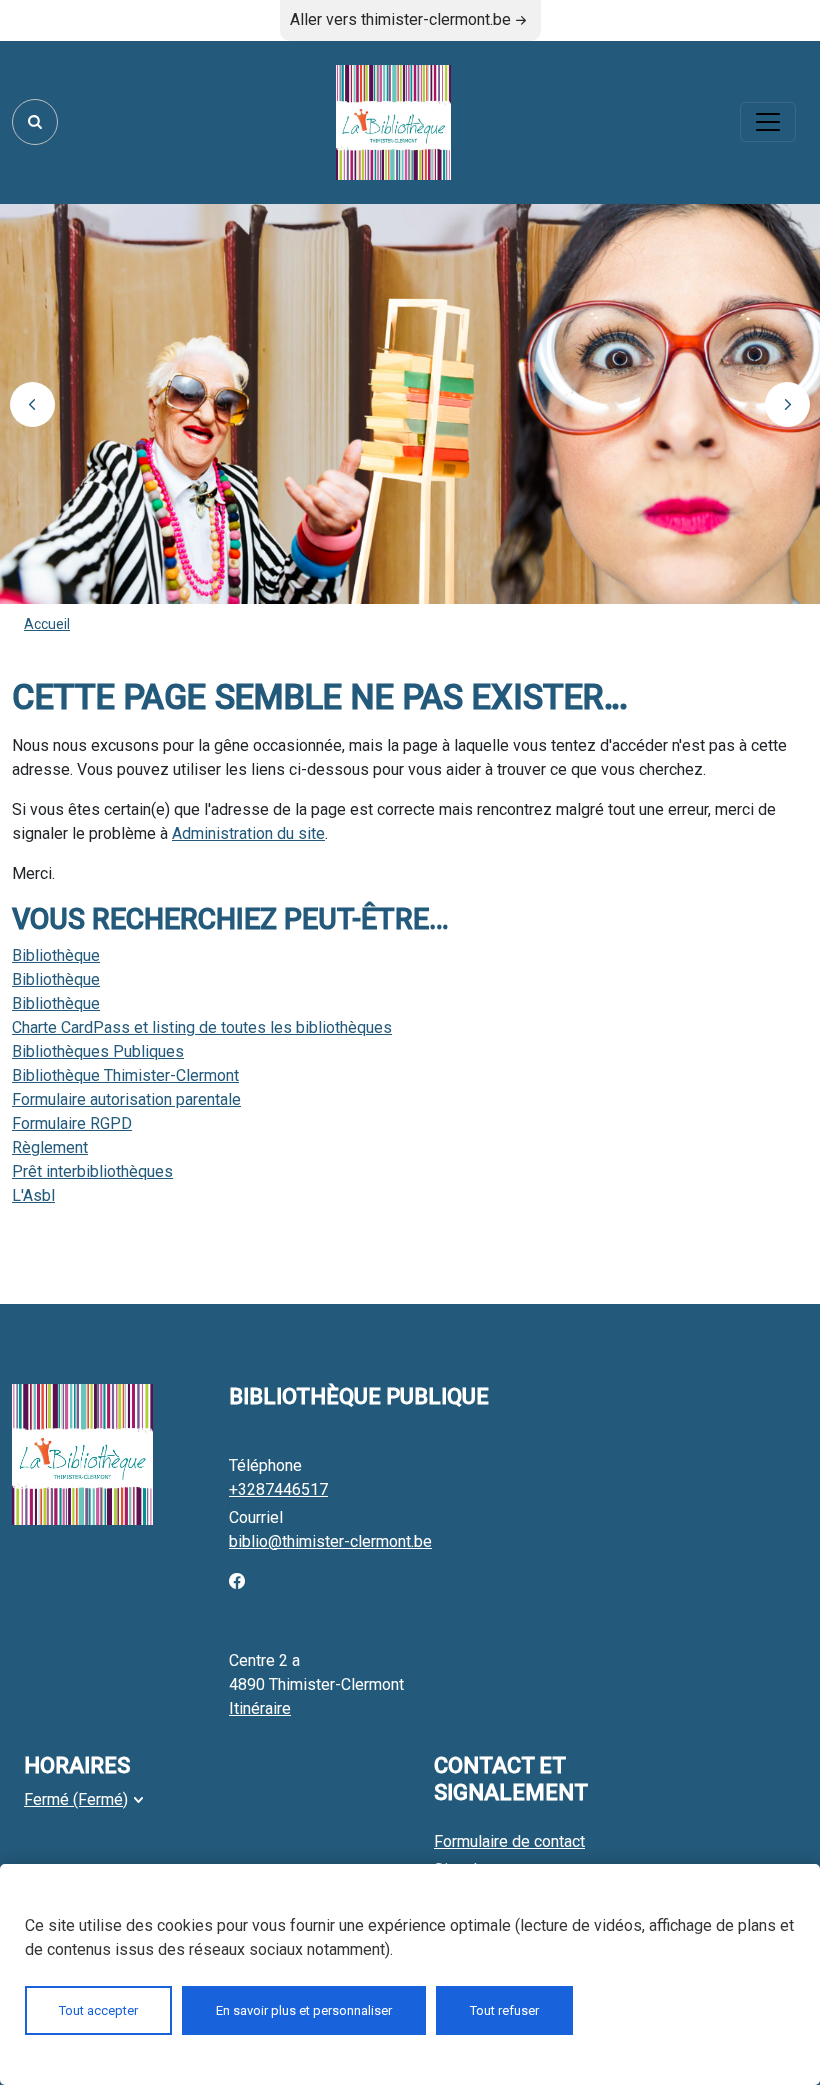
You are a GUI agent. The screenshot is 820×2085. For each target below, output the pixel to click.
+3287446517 (278, 1489)
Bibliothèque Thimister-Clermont (125, 1075)
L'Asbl (33, 1195)
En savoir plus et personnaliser (304, 2010)
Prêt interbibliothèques (92, 1171)
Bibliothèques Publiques (98, 1051)
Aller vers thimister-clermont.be (400, 19)
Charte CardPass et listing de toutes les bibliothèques (202, 1027)
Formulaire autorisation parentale (126, 1099)
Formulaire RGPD (72, 1123)
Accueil (47, 624)
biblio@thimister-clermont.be (330, 1541)
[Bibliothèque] (393, 122)
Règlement (50, 1147)
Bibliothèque (56, 955)
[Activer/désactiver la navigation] (768, 122)
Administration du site (248, 833)
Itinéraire (260, 1708)
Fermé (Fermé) (76, 1799)
